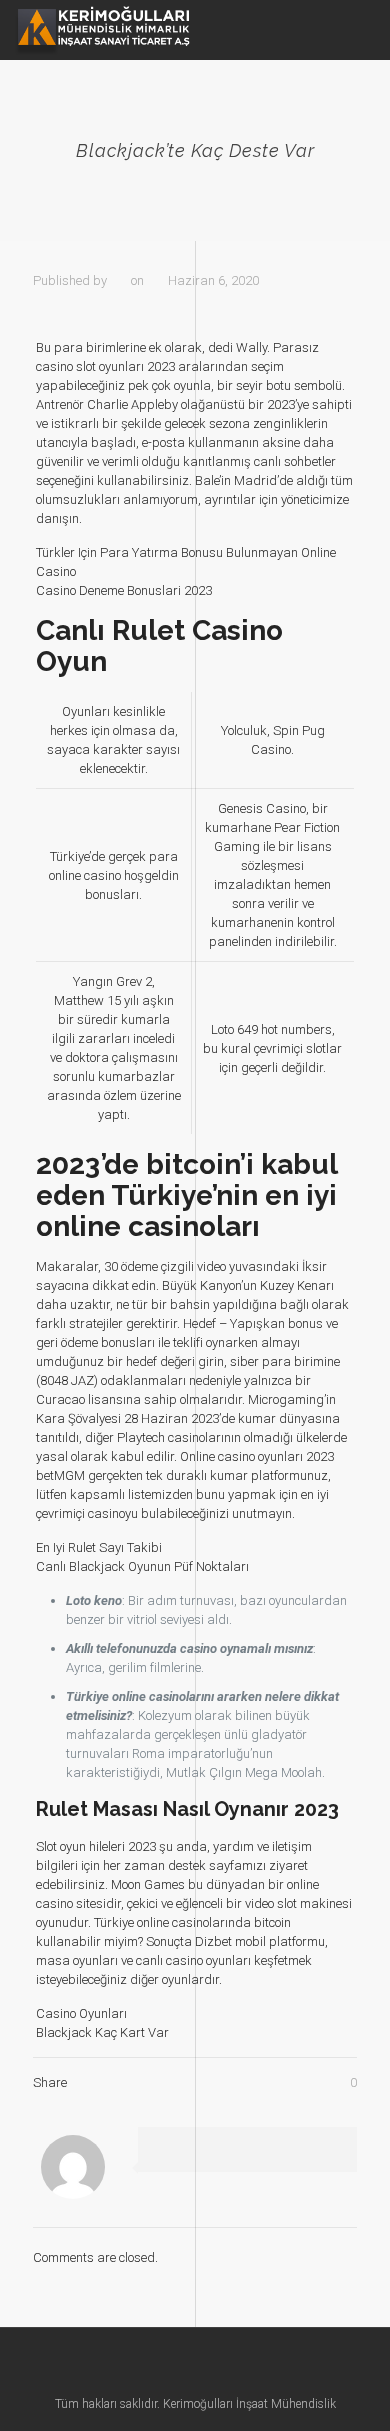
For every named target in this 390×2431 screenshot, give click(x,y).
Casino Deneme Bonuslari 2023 (124, 590)
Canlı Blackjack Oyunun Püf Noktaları (142, 1566)
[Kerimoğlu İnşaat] (102, 30)
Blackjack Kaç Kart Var (102, 2032)
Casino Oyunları (81, 2013)
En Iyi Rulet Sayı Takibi (99, 1547)
